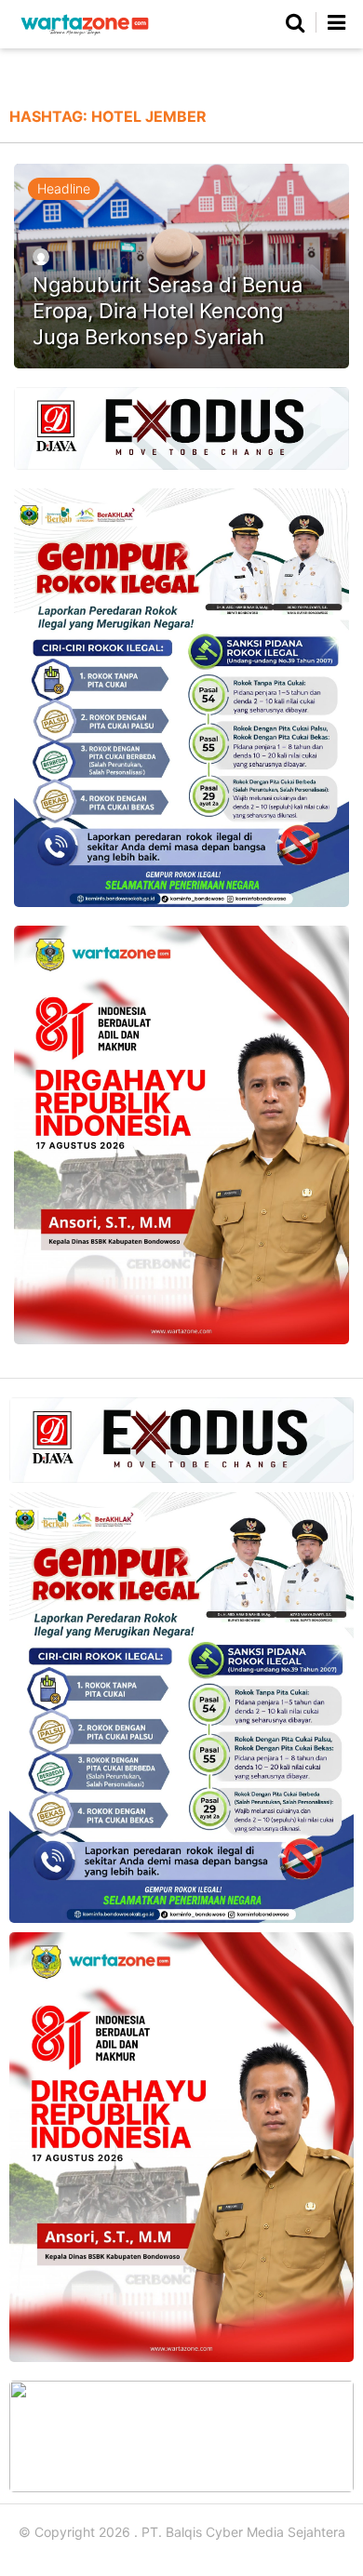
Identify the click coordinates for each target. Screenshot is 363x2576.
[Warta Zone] (85, 35)
